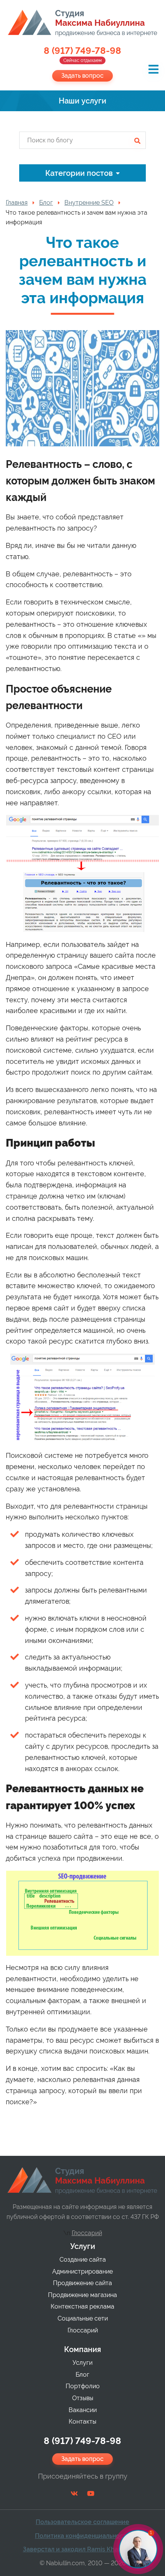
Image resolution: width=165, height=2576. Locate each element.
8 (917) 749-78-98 (82, 55)
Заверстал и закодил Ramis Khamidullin (83, 2549)
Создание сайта (83, 2260)
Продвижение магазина (82, 2295)
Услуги (83, 2246)
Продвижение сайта (82, 2283)
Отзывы (83, 2398)
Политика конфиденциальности (82, 2536)
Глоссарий (87, 2233)
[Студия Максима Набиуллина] (82, 23)
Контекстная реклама (82, 2306)
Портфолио (83, 2386)
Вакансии (83, 2410)
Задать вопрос (82, 76)
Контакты (82, 2422)
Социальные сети (83, 2318)
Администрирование (82, 2271)
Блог (82, 2375)
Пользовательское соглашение (82, 2522)
